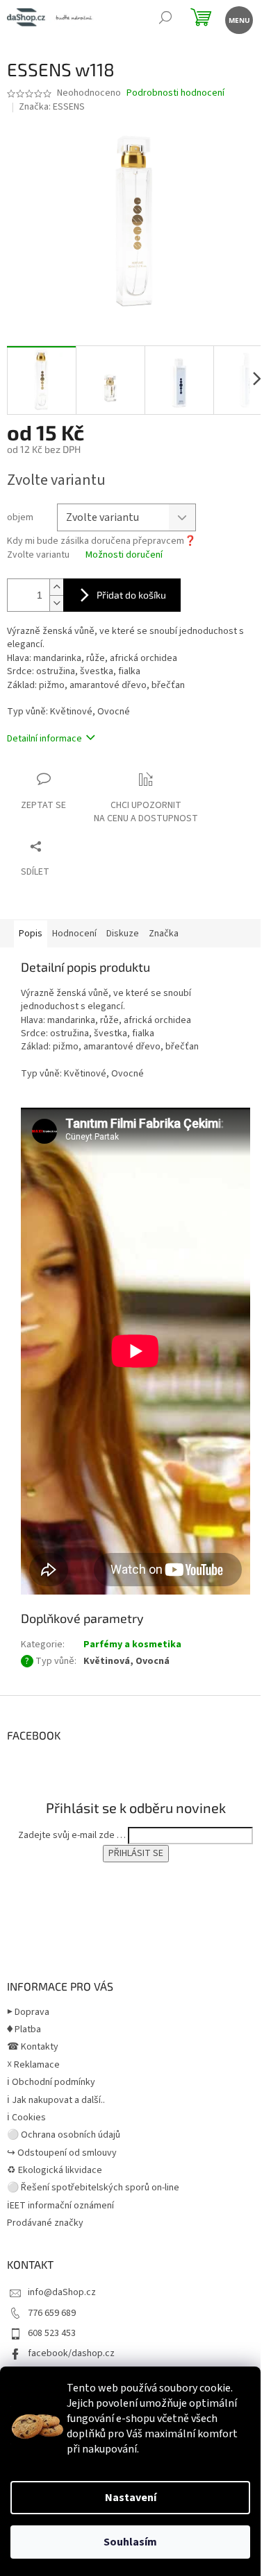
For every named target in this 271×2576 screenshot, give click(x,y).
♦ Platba (24, 2029)
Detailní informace (44, 739)
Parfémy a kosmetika (132, 1645)
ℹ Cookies (26, 2118)
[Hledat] (165, 19)
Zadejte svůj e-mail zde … (72, 1835)
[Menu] (238, 19)
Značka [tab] (164, 934)
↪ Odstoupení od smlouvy (62, 2153)
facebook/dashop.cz (71, 2353)
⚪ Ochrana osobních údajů (64, 2135)
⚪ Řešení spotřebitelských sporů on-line (93, 2188)
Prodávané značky (45, 2223)
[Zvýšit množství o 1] (56, 587)
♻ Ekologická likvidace (55, 2170)
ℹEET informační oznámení (60, 2206)
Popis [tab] (31, 934)
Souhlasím (130, 2542)
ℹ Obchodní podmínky (51, 2082)
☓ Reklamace (33, 2065)
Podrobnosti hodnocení (175, 93)
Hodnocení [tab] (74, 934)
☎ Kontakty (33, 2047)
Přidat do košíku (131, 595)
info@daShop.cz (62, 2292)
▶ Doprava (28, 2012)
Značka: (52, 107)
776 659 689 (52, 2313)
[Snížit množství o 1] (56, 603)
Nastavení (131, 2498)
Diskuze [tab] (123, 934)
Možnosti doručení (124, 555)
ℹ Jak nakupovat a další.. (56, 2100)
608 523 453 (52, 2333)
